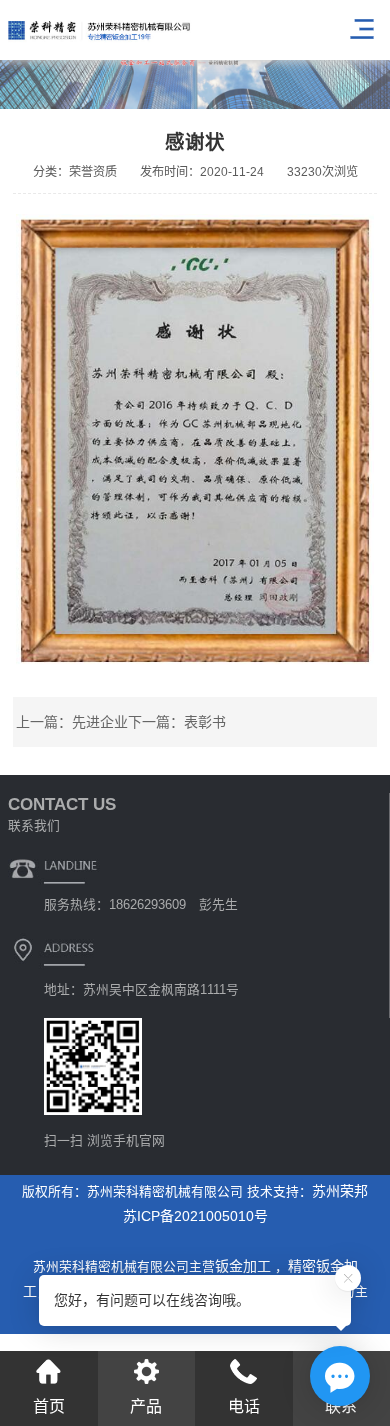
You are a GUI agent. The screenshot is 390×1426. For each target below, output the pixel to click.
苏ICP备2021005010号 (195, 1216)
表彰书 (205, 722)
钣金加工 (245, 1266)
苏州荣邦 (340, 1191)
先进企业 (100, 722)
